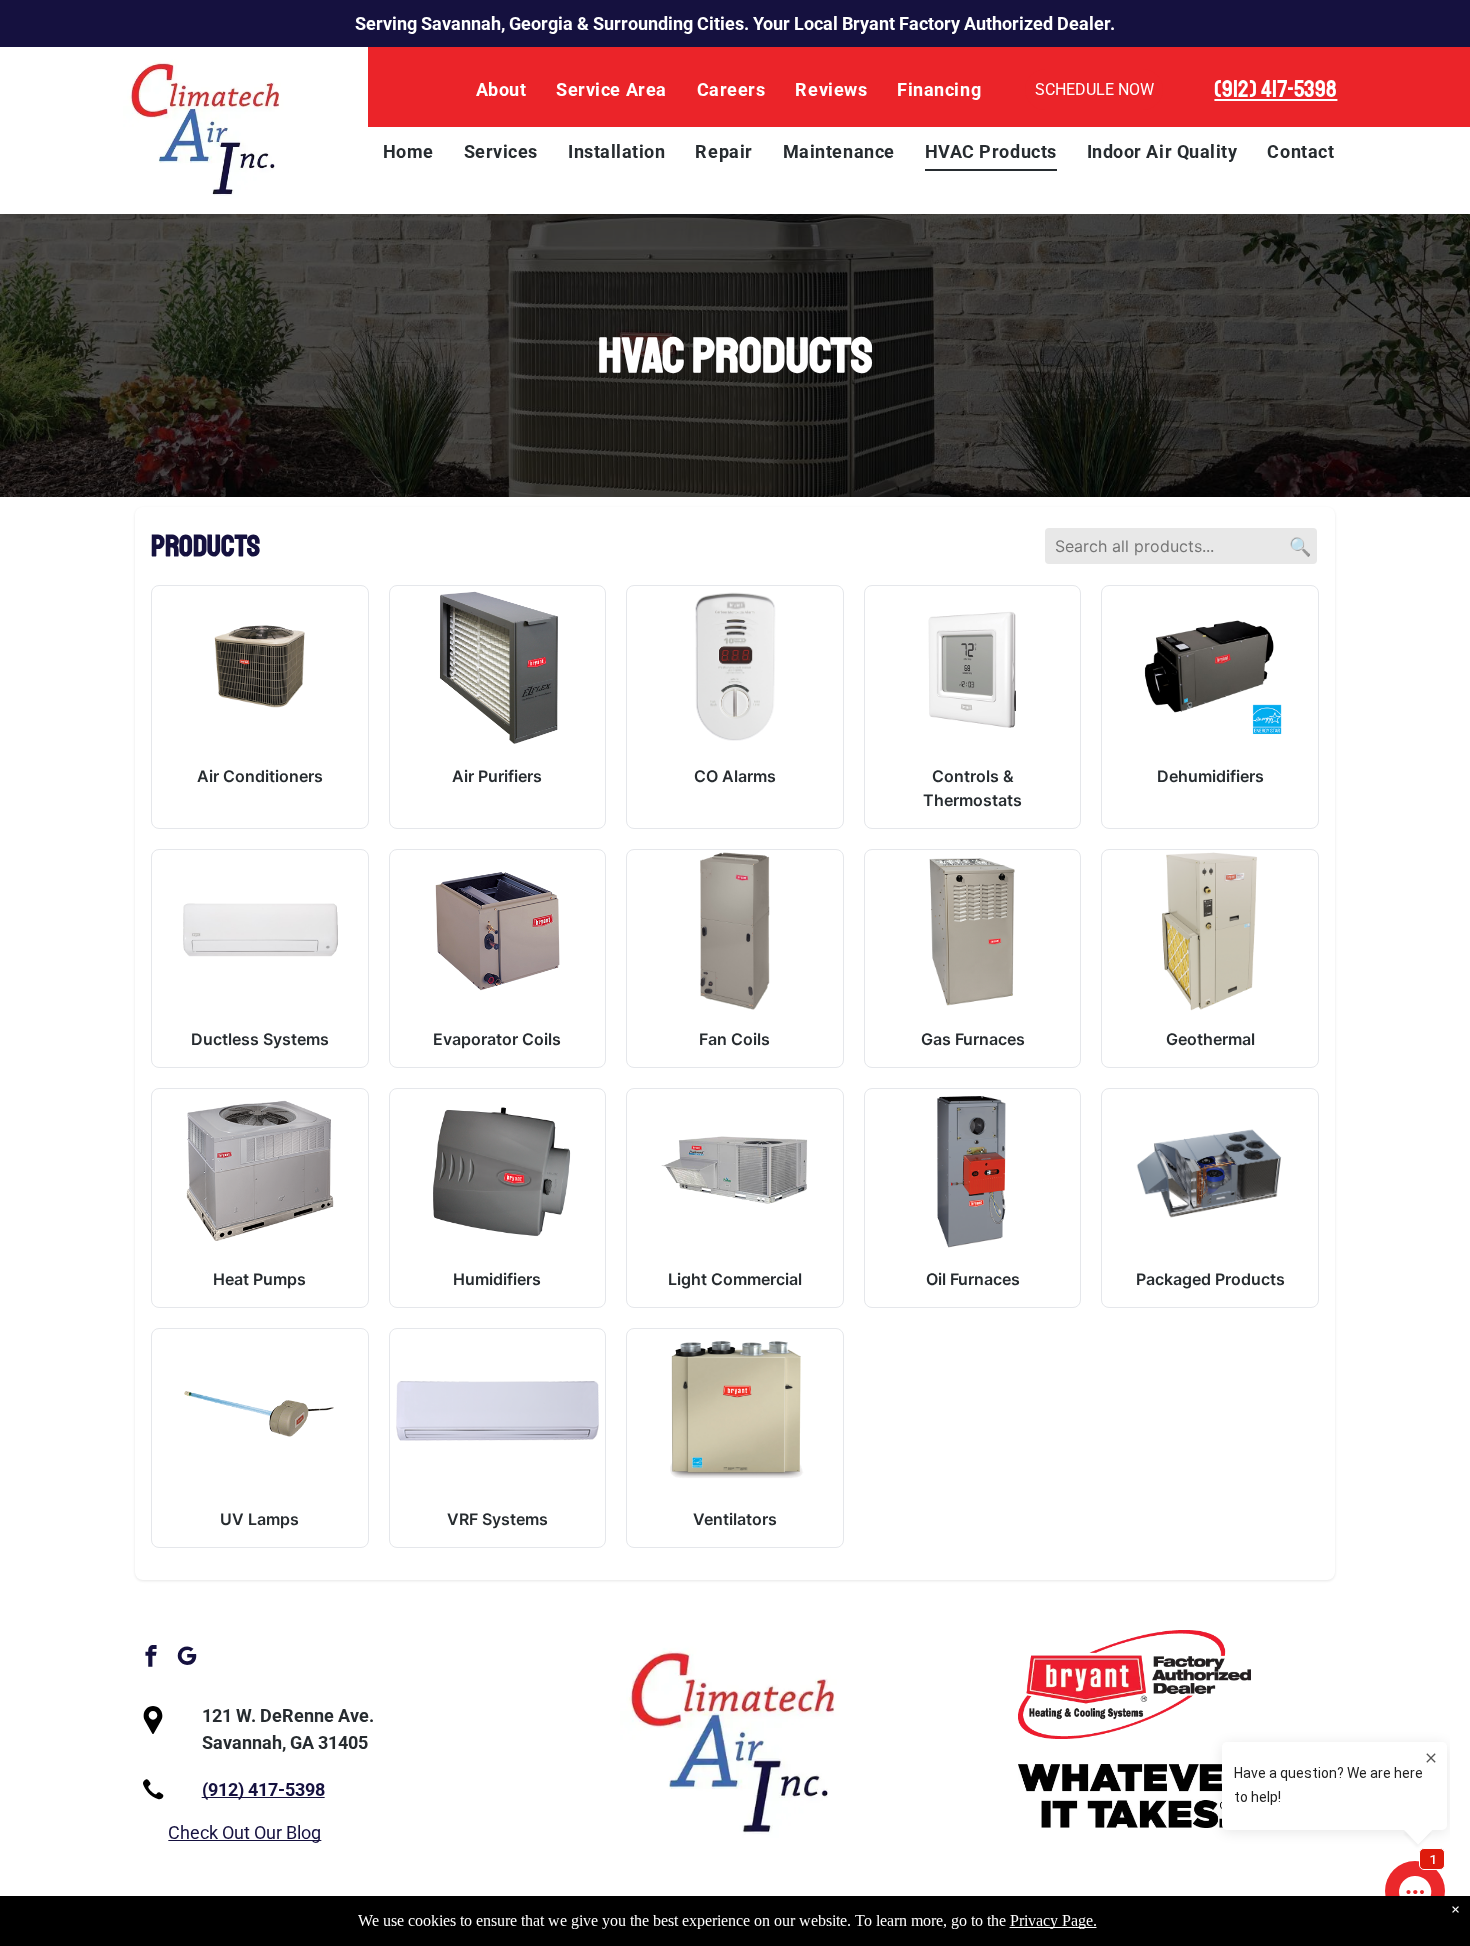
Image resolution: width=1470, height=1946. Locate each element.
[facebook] (151, 1658)
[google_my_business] (187, 1658)
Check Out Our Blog (244, 1832)
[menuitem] (501, 90)
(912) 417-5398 (1275, 89)
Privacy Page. (1053, 1920)
